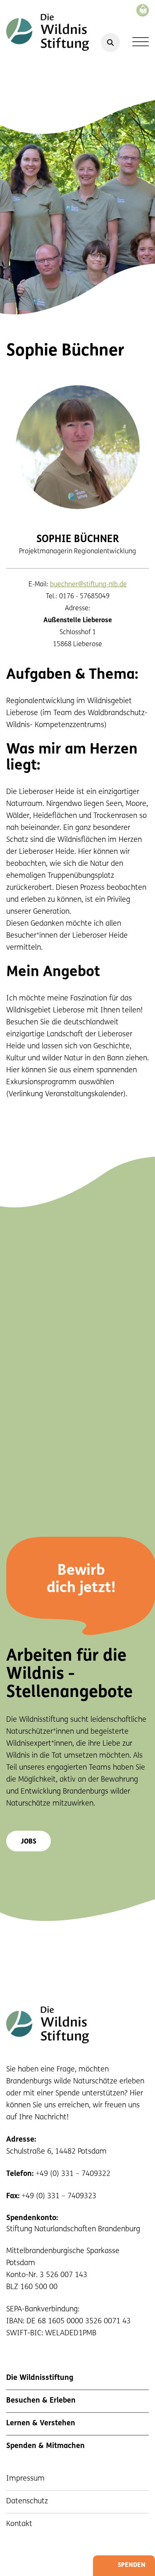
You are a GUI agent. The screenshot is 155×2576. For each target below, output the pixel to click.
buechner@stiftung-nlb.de (88, 585)
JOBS (29, 1842)
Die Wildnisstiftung (40, 2378)
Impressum (25, 2479)
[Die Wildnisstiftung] (48, 32)
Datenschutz (27, 2502)
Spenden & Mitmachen (45, 2446)
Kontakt (19, 2524)
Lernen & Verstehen (41, 2424)
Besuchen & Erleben (41, 2401)
